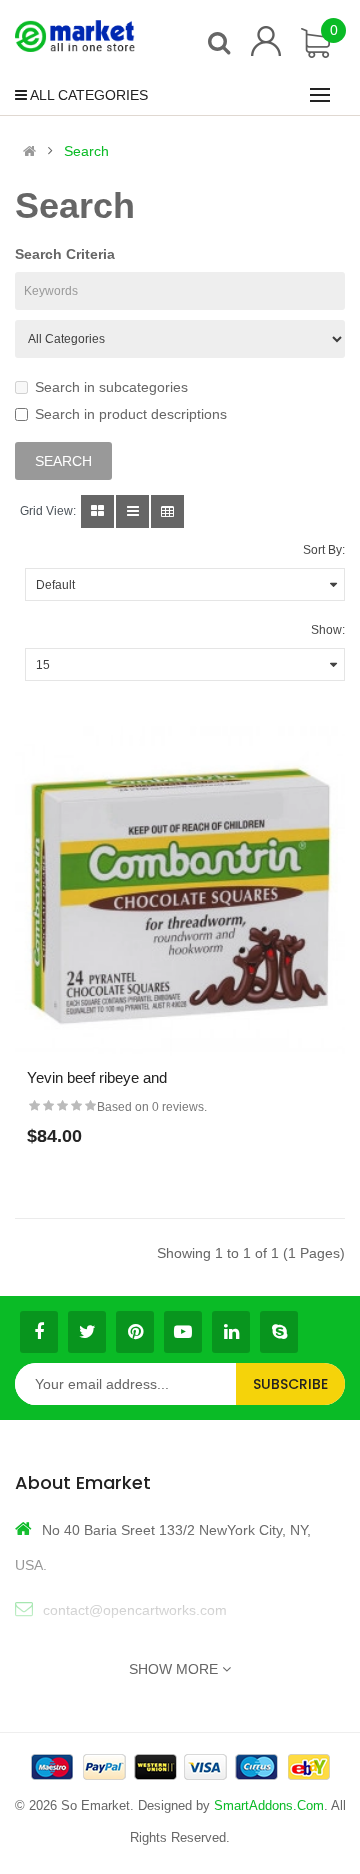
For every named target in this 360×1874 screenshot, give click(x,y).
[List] (132, 511)
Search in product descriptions (131, 414)
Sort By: (324, 550)
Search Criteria (65, 254)
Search (86, 151)
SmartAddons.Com (269, 1805)
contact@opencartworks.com (135, 1610)
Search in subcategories (111, 387)
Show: (328, 630)
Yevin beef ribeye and (97, 1077)
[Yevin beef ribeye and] (180, 891)
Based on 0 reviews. (152, 1107)
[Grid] (97, 511)
